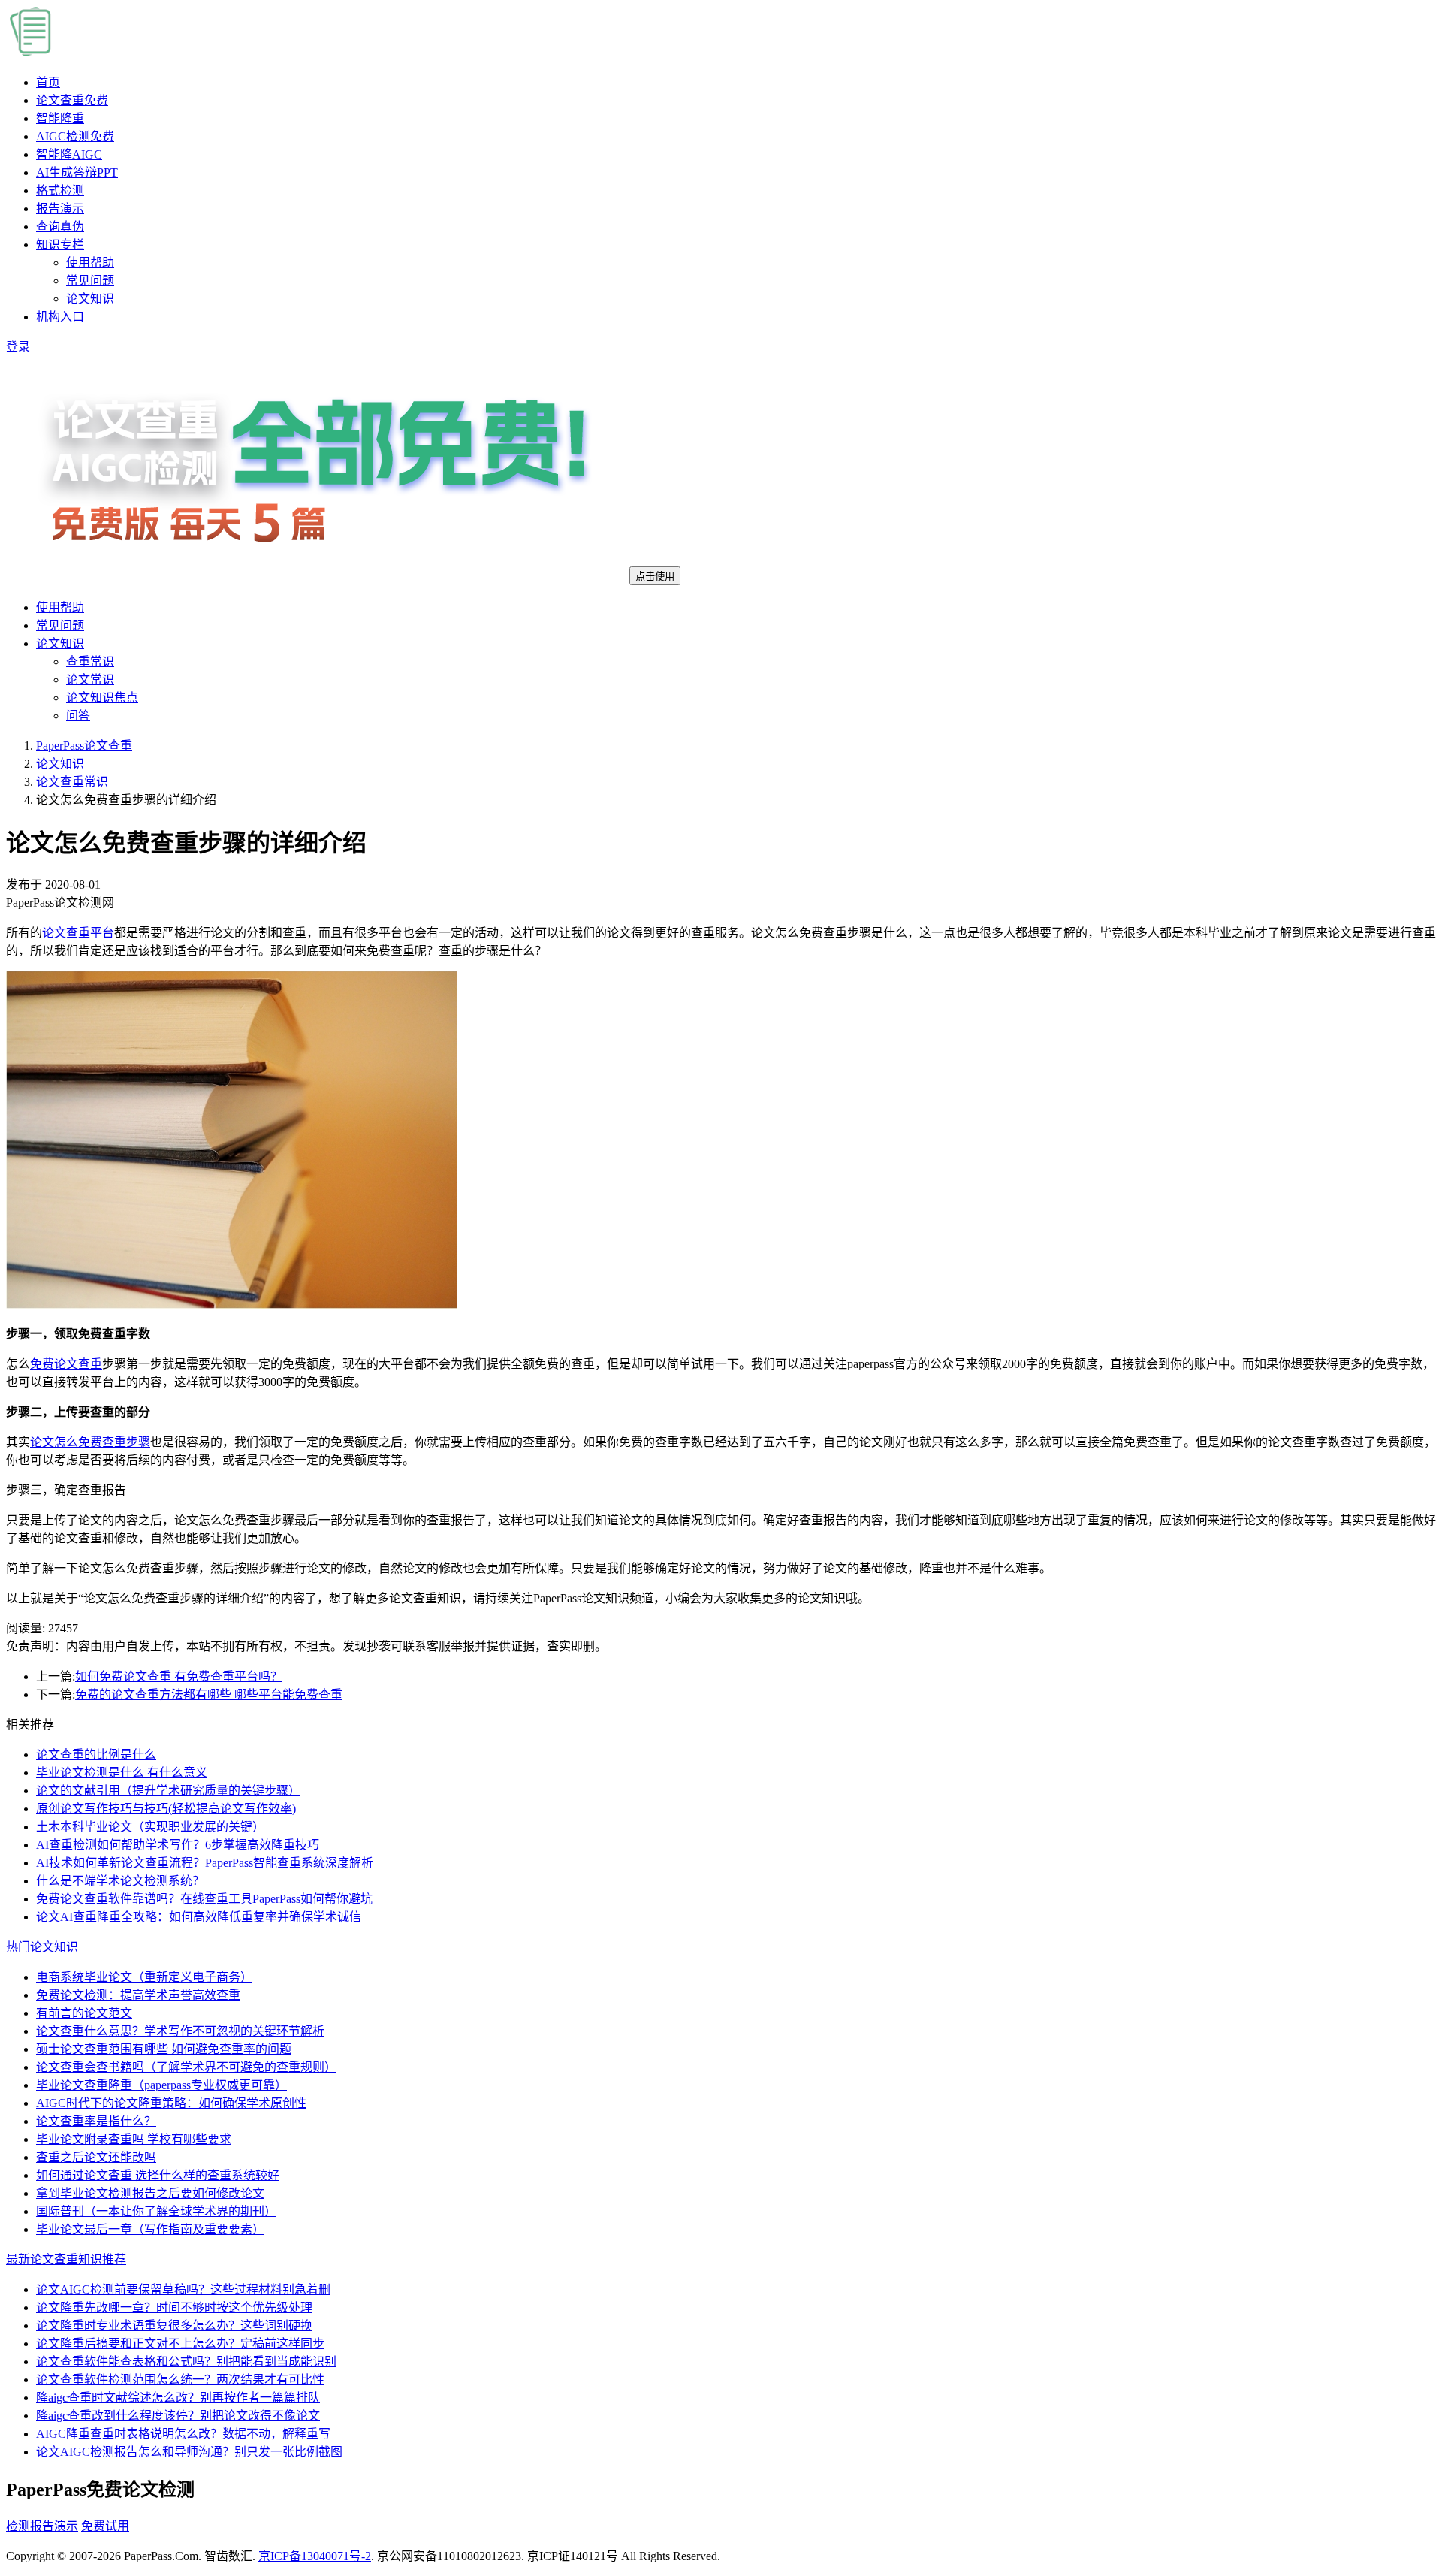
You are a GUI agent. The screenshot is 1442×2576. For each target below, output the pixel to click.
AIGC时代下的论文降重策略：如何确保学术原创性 (171, 2103)
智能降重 (60, 118)
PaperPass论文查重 (84, 746)
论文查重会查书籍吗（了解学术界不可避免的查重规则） (186, 2067)
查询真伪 (60, 226)
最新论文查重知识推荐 (66, 2259)
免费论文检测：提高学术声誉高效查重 (138, 1995)
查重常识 (90, 661)
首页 (48, 82)
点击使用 (655, 577)
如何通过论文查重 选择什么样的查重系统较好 (158, 2175)
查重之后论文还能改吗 (96, 2157)
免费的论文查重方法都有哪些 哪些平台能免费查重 (209, 1694)
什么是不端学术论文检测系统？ (120, 1881)
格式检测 (60, 190)
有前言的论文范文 (84, 2013)
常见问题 (90, 281)
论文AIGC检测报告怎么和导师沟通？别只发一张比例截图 (189, 2452)
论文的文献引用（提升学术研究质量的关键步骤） (168, 1791)
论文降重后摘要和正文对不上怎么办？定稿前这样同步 (180, 2343)
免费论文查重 (66, 1364)
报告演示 (60, 208)
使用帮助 (90, 263)
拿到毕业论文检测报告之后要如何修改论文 (150, 2193)
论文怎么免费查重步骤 (90, 1442)
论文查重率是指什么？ (96, 2121)
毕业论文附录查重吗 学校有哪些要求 (134, 2139)
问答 (78, 716)
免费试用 (105, 2526)
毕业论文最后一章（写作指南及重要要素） (150, 2229)
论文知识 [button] (60, 643)
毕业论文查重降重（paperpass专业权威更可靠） (161, 2085)
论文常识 (90, 679)
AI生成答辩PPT (77, 172)
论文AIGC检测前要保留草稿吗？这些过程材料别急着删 (183, 2289)
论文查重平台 (78, 933)
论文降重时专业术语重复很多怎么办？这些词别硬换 (174, 2325)
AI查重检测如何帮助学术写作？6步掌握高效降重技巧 (178, 1845)
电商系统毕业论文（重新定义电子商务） (144, 1977)
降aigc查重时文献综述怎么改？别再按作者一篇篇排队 (178, 2398)
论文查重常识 (72, 782)
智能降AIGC (69, 154)
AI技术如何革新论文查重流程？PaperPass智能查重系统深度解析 (205, 1863)
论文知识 (90, 299)
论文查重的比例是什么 (96, 1755)
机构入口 (60, 317)
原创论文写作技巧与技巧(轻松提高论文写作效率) (166, 1809)
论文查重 (72, 100)
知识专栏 (60, 245)
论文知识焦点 (102, 698)
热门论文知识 (42, 1947)
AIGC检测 (75, 136)
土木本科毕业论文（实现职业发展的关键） (150, 1827)
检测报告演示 (42, 2526)
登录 (18, 347)
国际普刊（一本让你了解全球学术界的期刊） (156, 2211)
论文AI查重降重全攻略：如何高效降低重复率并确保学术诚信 (199, 1917)
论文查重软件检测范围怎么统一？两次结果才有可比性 (180, 2380)
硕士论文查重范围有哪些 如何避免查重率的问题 (164, 2049)
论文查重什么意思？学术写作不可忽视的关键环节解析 (180, 2031)
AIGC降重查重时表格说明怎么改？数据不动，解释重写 (183, 2434)
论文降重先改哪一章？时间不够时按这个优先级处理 (174, 2307)
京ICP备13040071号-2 (315, 2556)
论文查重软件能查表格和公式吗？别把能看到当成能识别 (186, 2362)
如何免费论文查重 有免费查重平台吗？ (179, 1676)
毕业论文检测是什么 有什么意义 (122, 1773)
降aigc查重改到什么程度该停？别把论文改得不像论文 (178, 2416)
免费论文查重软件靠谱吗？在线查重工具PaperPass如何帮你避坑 (204, 1899)
